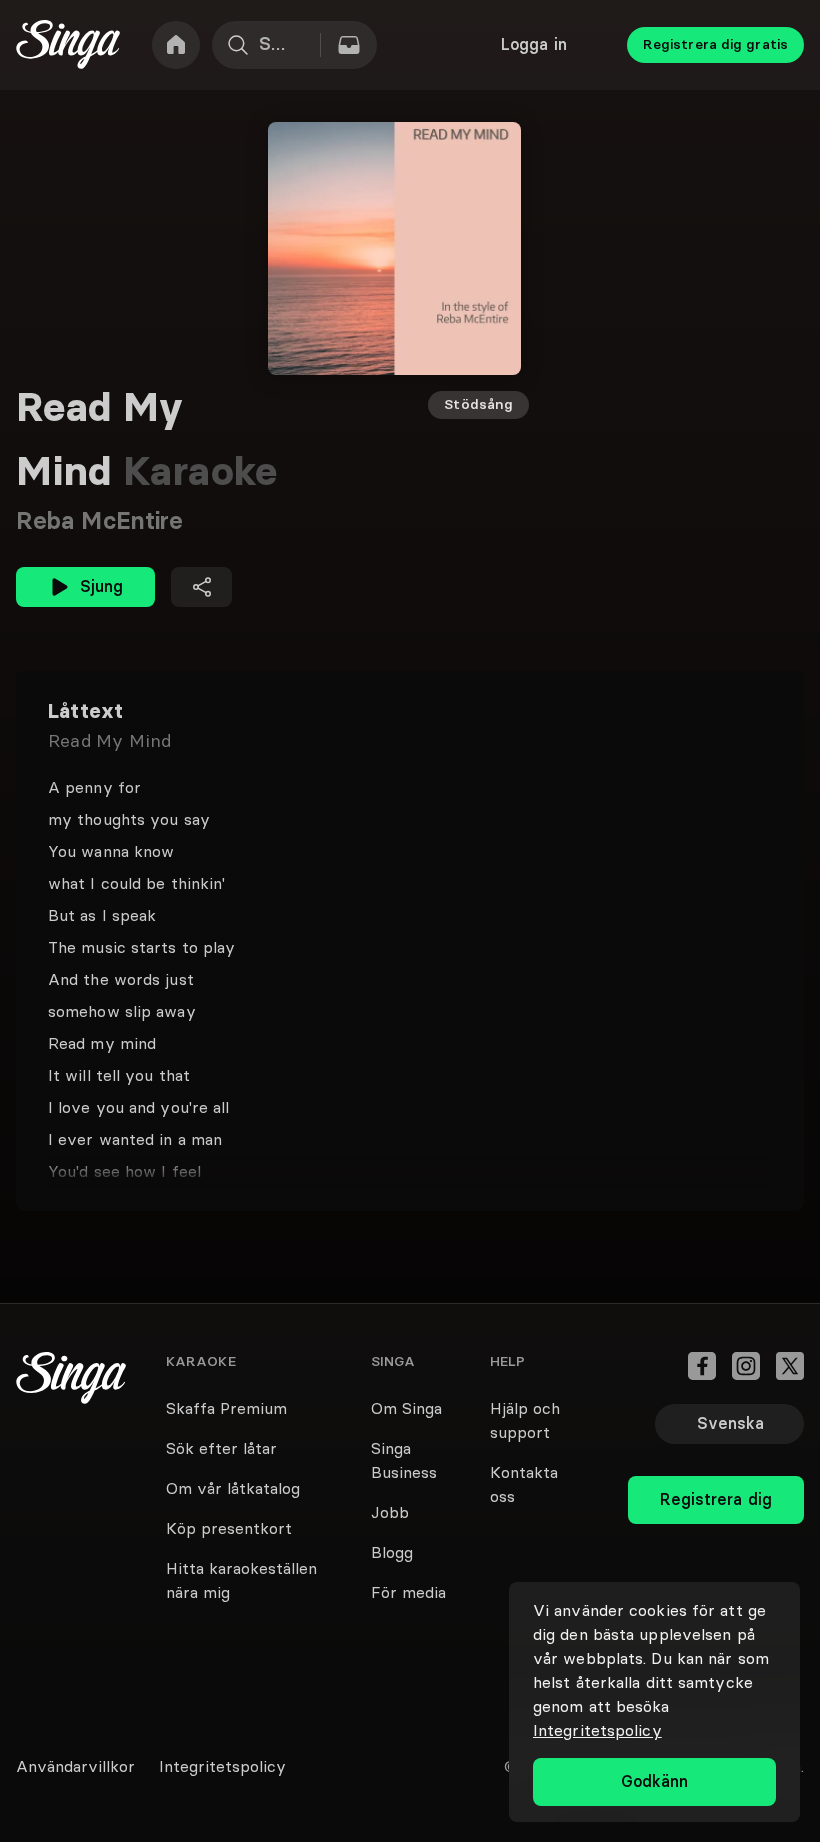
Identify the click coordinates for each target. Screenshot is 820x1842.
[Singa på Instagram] (746, 1366)
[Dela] (201, 587)
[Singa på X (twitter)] (790, 1366)
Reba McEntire (99, 520)
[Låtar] (349, 45)
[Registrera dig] (716, 1456)
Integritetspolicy (597, 1730)
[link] (176, 45)
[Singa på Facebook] (702, 1366)
